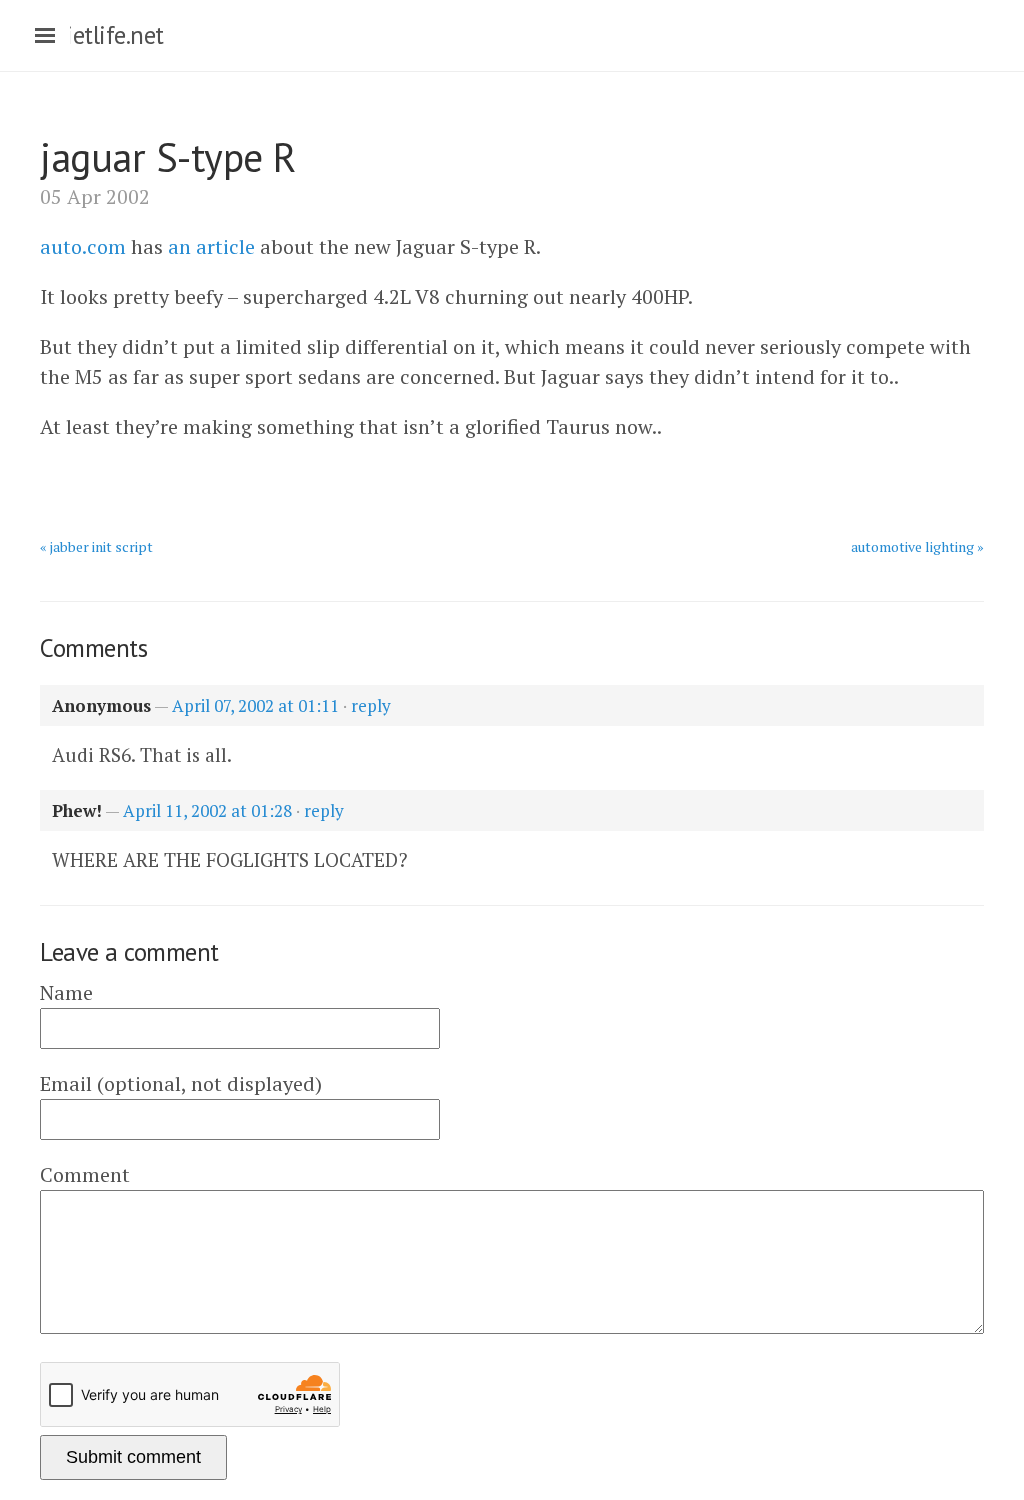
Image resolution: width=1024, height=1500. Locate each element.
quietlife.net (102, 35)
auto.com (83, 246)
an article (211, 246)
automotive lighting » (917, 546)
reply (371, 705)
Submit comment (133, 1457)
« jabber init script (96, 546)
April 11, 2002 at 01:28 (207, 810)
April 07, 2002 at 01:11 (255, 705)
